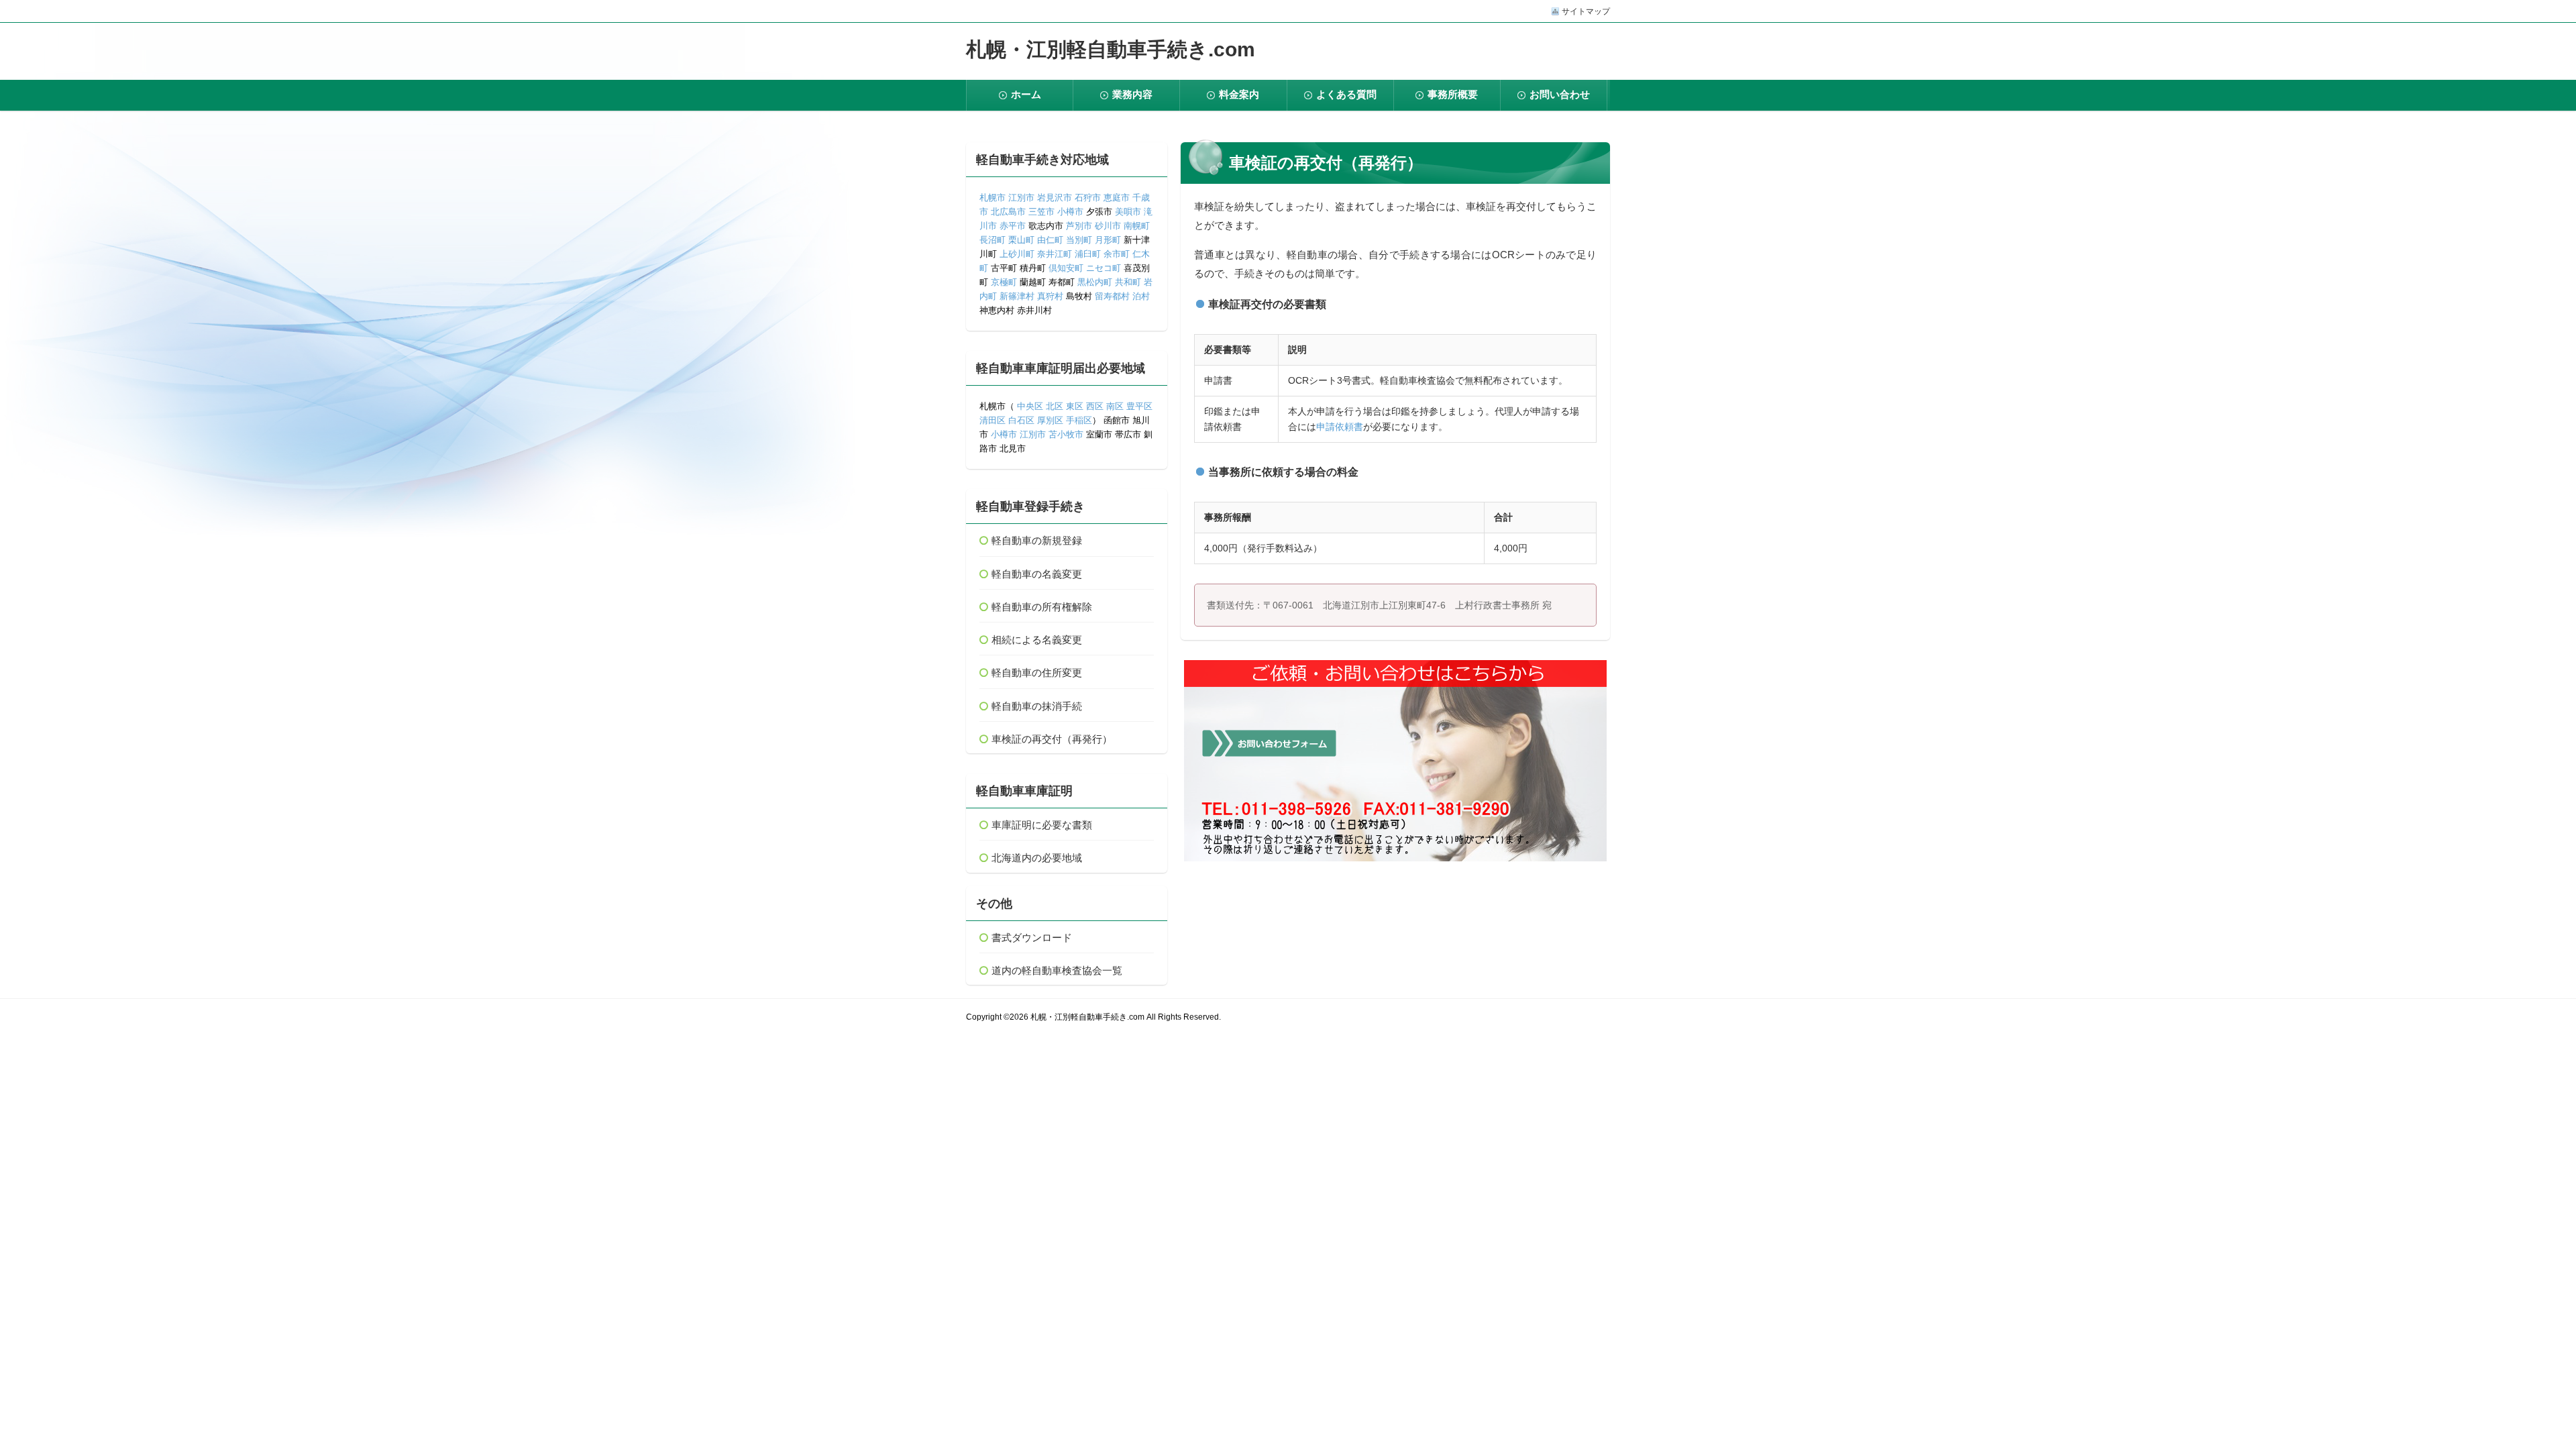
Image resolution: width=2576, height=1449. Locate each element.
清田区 (992, 420)
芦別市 (1079, 226)
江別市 (1021, 198)
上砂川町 (1017, 254)
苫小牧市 (1066, 434)
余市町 (1117, 254)
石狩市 (1088, 198)
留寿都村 (1112, 296)
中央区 (1030, 406)
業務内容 (1132, 94)
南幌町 (1137, 226)
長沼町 (992, 240)
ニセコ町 (1104, 268)
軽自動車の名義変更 (1037, 574)
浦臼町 (1088, 254)
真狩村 (1050, 296)
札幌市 (992, 198)
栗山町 (1021, 240)
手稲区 (1079, 420)
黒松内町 (1095, 282)
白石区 (1021, 420)
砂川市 (1108, 226)
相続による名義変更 (1037, 640)
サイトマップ (1586, 11)
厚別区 (1050, 420)
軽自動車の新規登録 (1037, 540)
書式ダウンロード (1032, 937)
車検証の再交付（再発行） (1052, 739)
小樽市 (1070, 212)
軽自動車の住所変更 (1037, 673)
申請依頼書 (1340, 427)
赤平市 (1013, 226)
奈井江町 (1055, 254)
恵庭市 (1117, 198)
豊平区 (1139, 406)
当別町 (1079, 240)
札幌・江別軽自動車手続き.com (1111, 49)
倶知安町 (1066, 268)
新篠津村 (1017, 296)
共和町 (1128, 282)
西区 (1093, 406)
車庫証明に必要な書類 (1042, 825)
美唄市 (1128, 212)
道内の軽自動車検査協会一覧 (1057, 970)
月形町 (1108, 240)
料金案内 (1239, 94)
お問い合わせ (1560, 94)
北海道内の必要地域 (1037, 858)
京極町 (1004, 282)
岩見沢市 (1055, 198)
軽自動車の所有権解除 (1042, 607)
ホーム (1026, 94)
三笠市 (1041, 212)
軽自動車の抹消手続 (1037, 706)
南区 (1115, 406)
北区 (1055, 406)
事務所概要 (1453, 94)
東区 (1075, 406)
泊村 (1141, 296)
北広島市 (1008, 212)
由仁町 (1050, 240)
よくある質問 (1346, 94)
